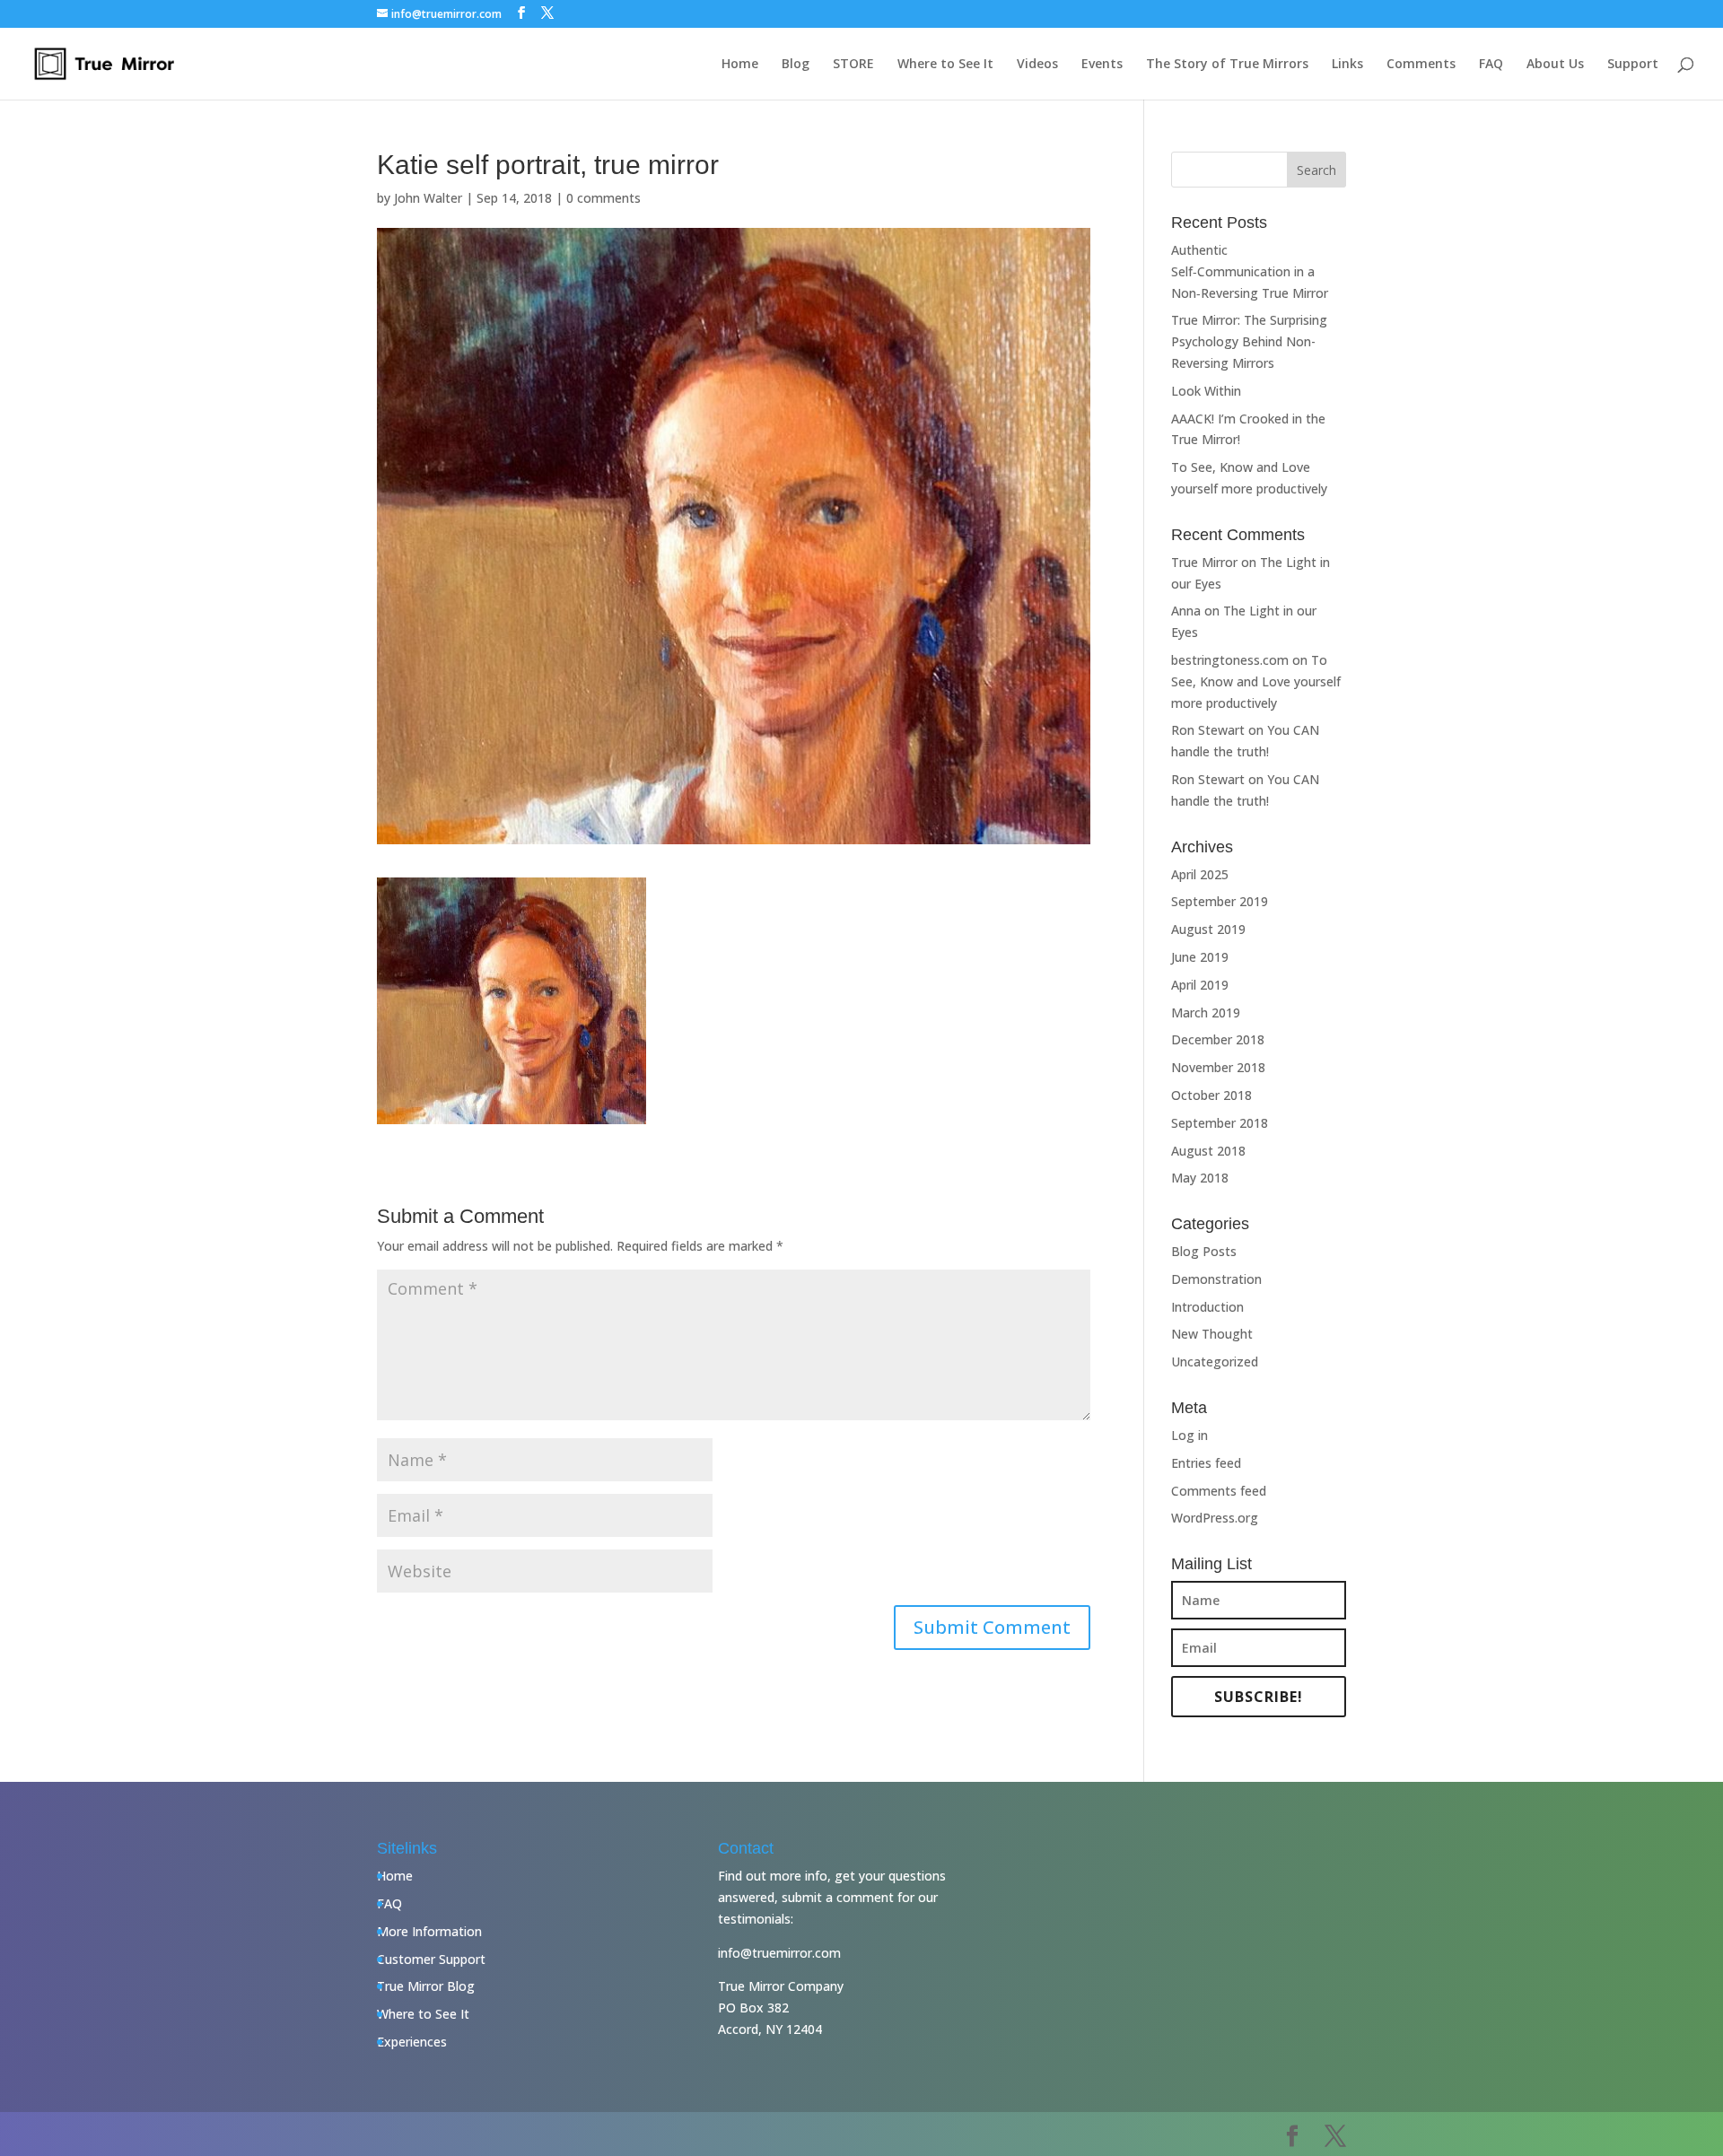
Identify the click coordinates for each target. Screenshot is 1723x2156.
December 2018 (1218, 1039)
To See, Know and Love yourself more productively (1256, 681)
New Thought (1212, 1334)
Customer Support (431, 1959)
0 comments (603, 198)
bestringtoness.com (1230, 660)
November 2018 (1218, 1067)
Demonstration (1216, 1279)
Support (1633, 65)
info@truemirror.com (779, 1953)
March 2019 (1206, 1013)
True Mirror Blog (426, 1986)
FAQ (1491, 65)
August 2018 (1208, 1151)
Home (740, 65)
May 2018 (1200, 1178)
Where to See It (945, 65)
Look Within (1206, 391)
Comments (1421, 65)
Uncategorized (1215, 1362)
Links (1347, 65)
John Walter (428, 198)
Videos (1037, 65)
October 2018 (1211, 1095)
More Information (429, 1931)
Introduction (1207, 1307)
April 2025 (1200, 874)
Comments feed (1219, 1491)
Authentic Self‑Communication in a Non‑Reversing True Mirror (1250, 271)
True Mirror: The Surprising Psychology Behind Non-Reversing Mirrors (1249, 341)
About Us (1555, 65)
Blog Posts (1204, 1251)
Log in (1189, 1435)
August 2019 (1208, 929)
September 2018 (1220, 1123)
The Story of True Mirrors (1227, 65)
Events (1102, 65)
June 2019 (1200, 957)
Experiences (412, 2042)
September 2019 (1220, 901)
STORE (853, 65)
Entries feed (1206, 1463)
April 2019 (1200, 985)
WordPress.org (1215, 1518)
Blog (796, 65)
